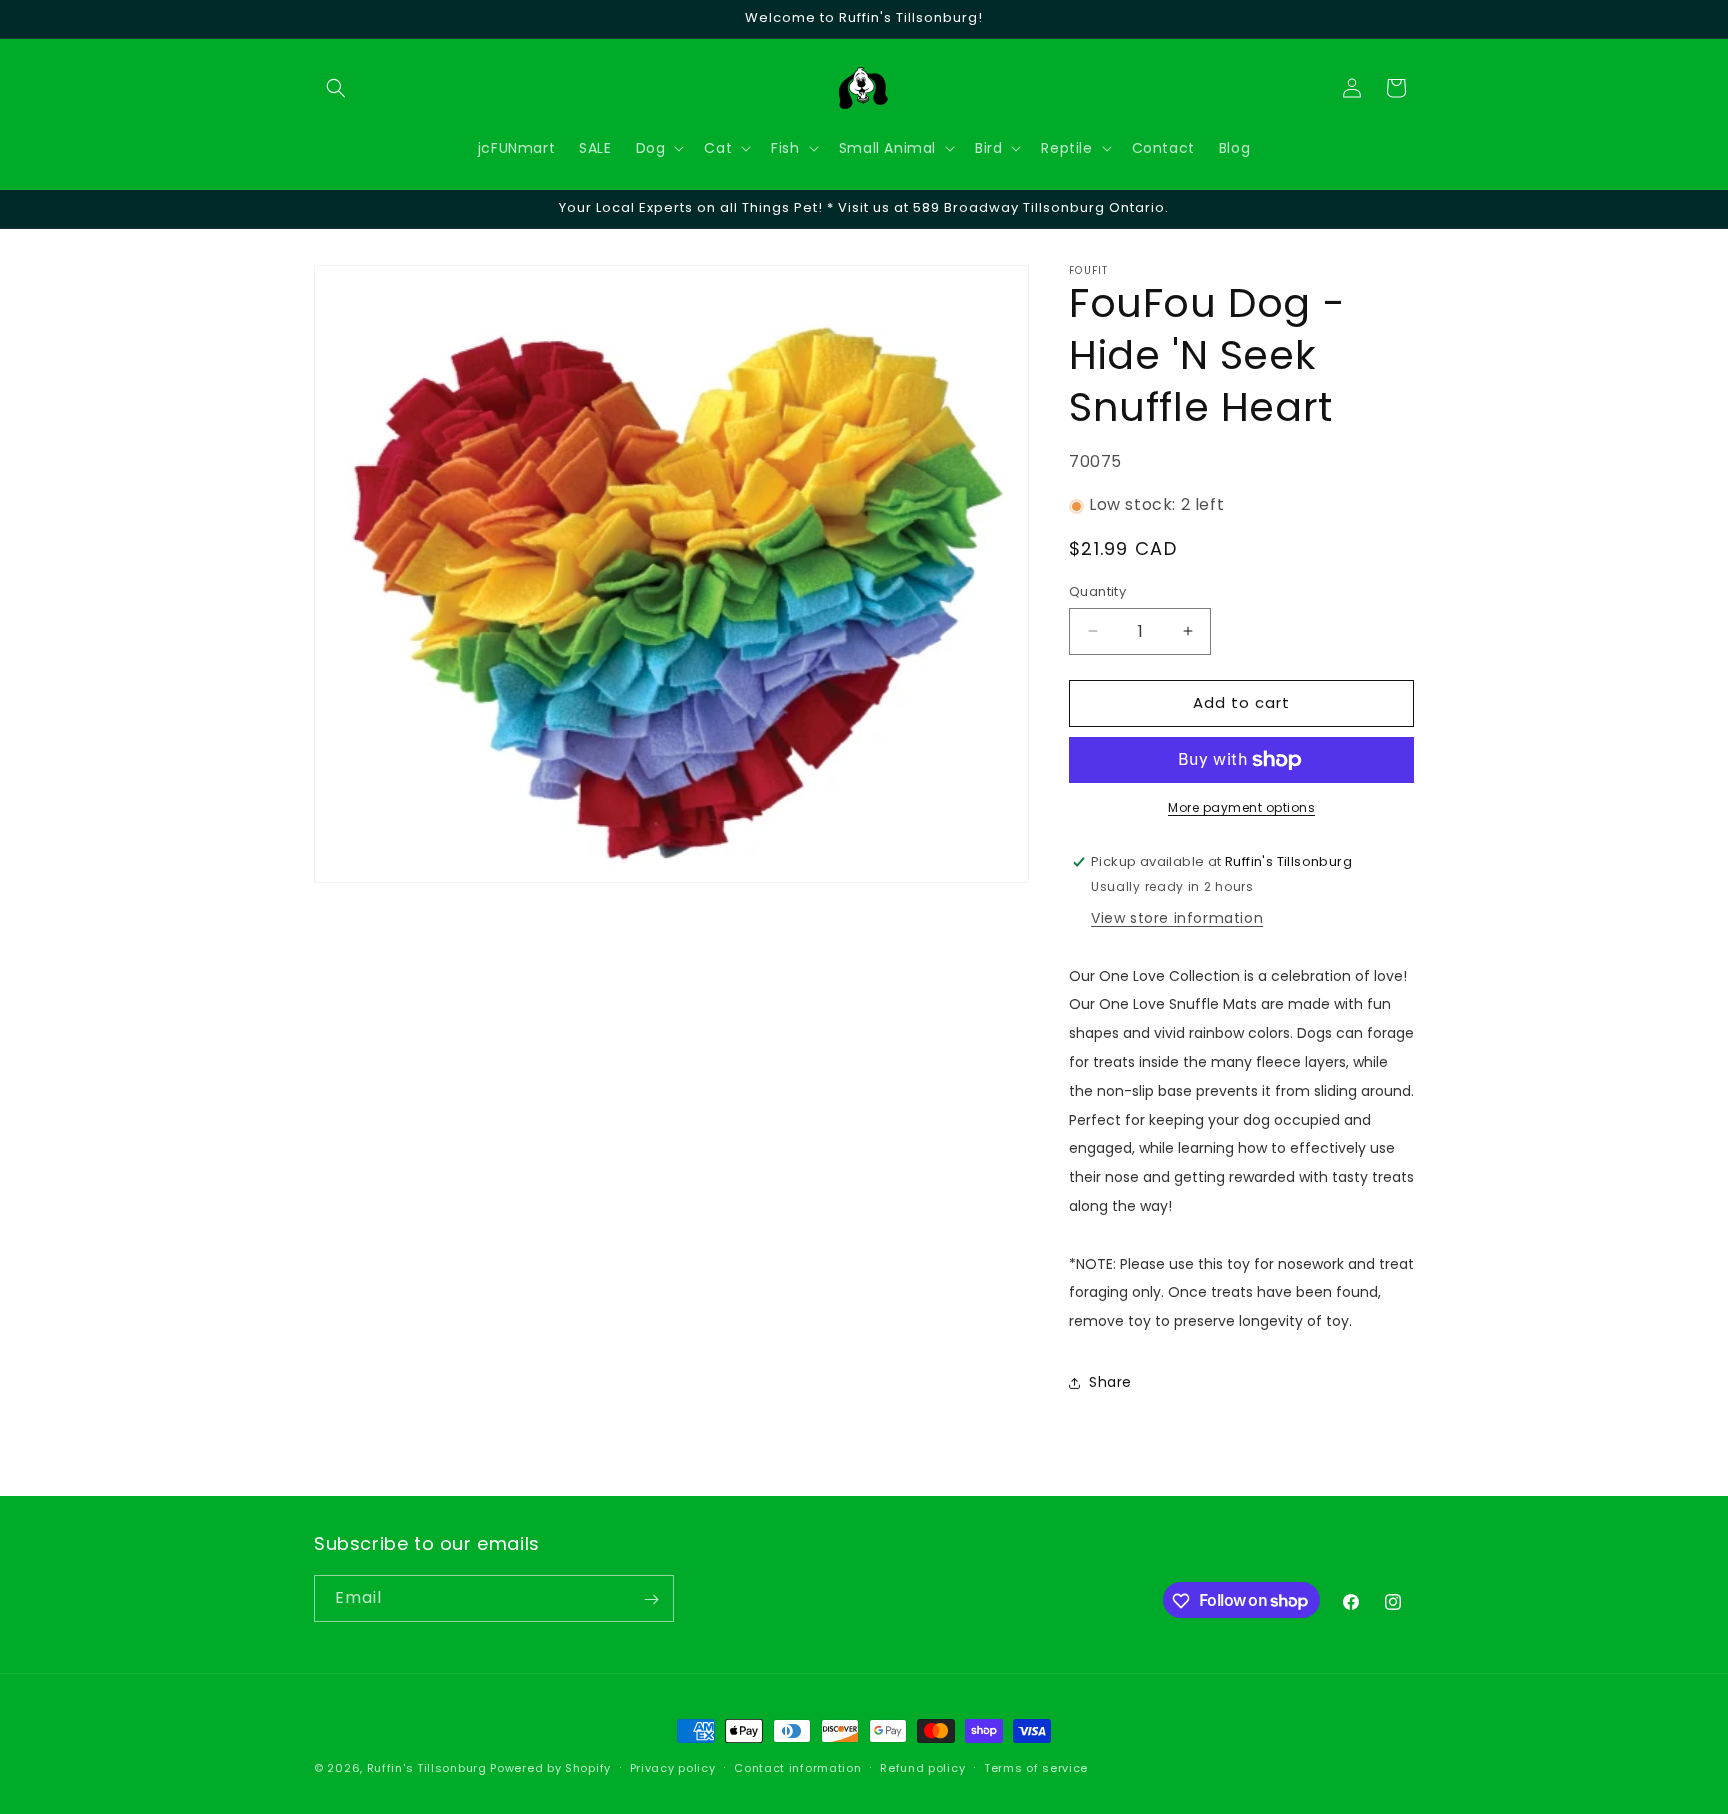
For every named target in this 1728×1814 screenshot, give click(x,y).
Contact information (797, 1767)
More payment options (1241, 807)
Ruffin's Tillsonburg (427, 1768)
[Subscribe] (651, 1599)
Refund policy (922, 1767)
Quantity (1097, 591)
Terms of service (1036, 1767)
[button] (336, 88)
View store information (1177, 918)
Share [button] (1110, 1383)
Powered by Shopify (550, 1768)
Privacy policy (673, 1767)
